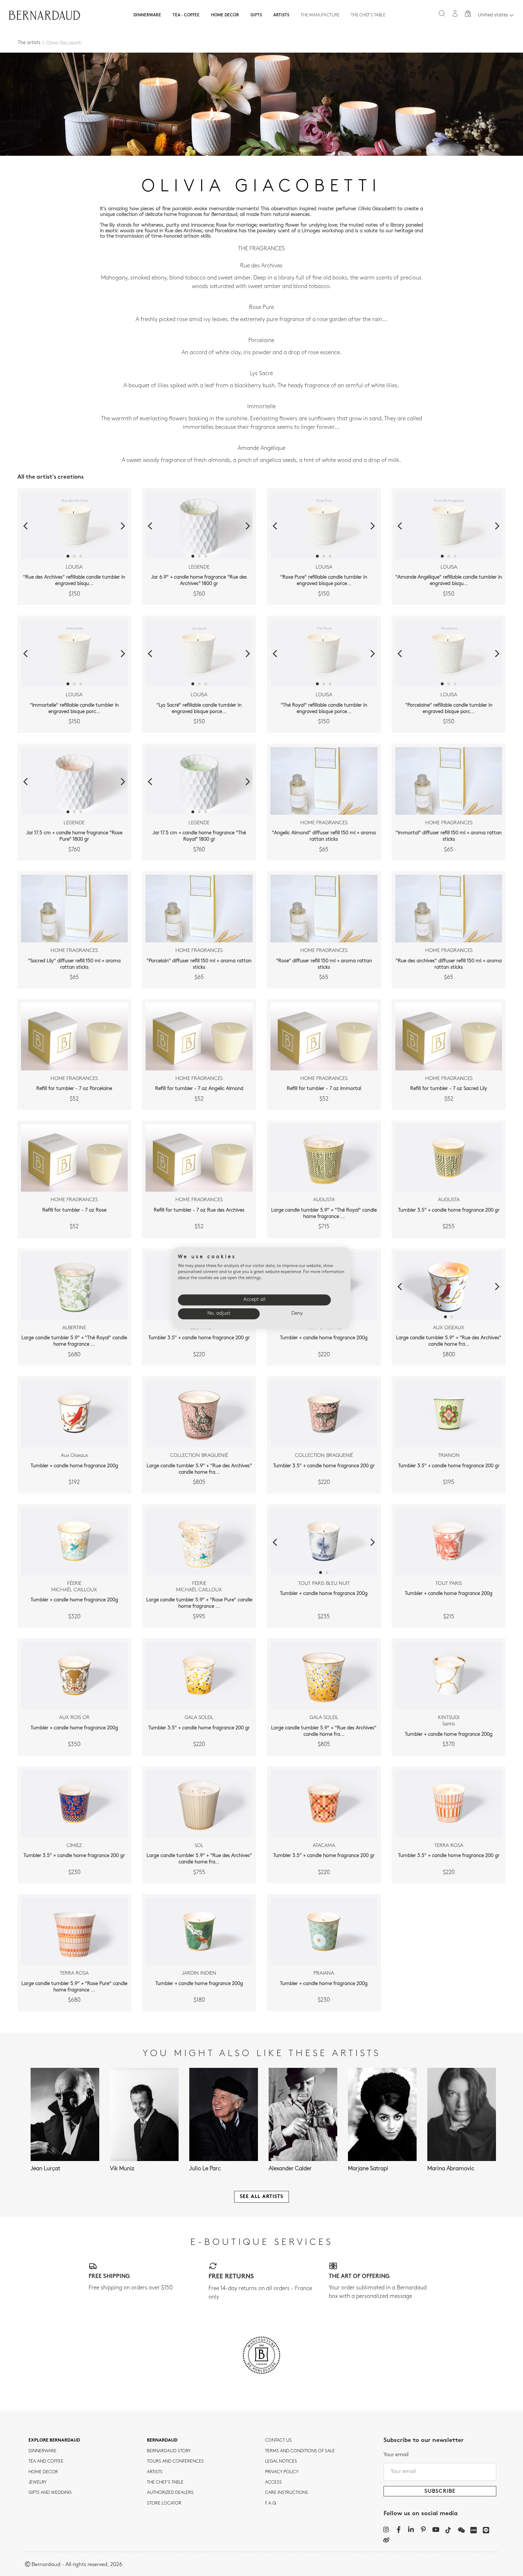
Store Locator (164, 2503)
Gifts (256, 15)
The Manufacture (320, 15)
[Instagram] (386, 2529)
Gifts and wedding (50, 2493)
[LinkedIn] (411, 2529)
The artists (29, 43)
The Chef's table (368, 15)
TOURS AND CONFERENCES (175, 2461)
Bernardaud (162, 2441)
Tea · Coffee (186, 15)
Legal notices (281, 2461)
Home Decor (225, 15)
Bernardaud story (169, 2451)
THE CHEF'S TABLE (165, 2482)
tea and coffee (46, 2461)
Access (273, 2482)
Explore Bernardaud (54, 2441)
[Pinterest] (424, 2529)
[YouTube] (436, 2529)
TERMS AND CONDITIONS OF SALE (300, 2451)
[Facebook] (399, 2529)
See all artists (261, 2197)
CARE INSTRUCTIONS (287, 2493)
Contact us (278, 2441)
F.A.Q (271, 2503)
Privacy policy (282, 2472)
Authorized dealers (170, 2493)
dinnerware (43, 2451)
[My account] (455, 13)
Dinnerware (147, 15)
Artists (281, 15)
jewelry (38, 2482)
